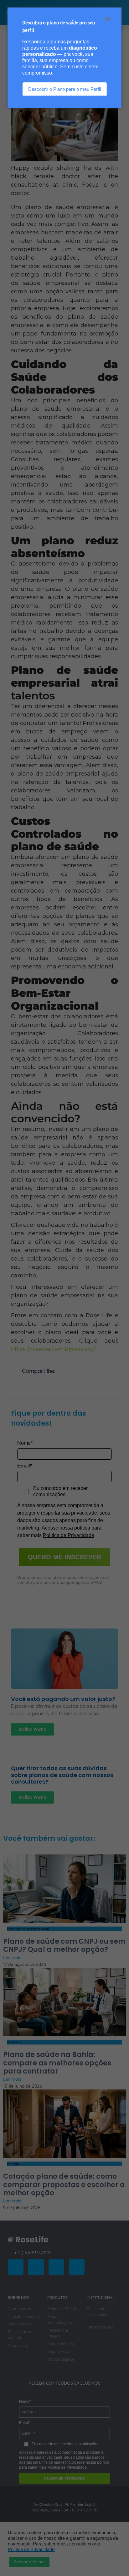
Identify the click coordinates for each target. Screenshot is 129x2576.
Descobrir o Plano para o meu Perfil (64, 89)
